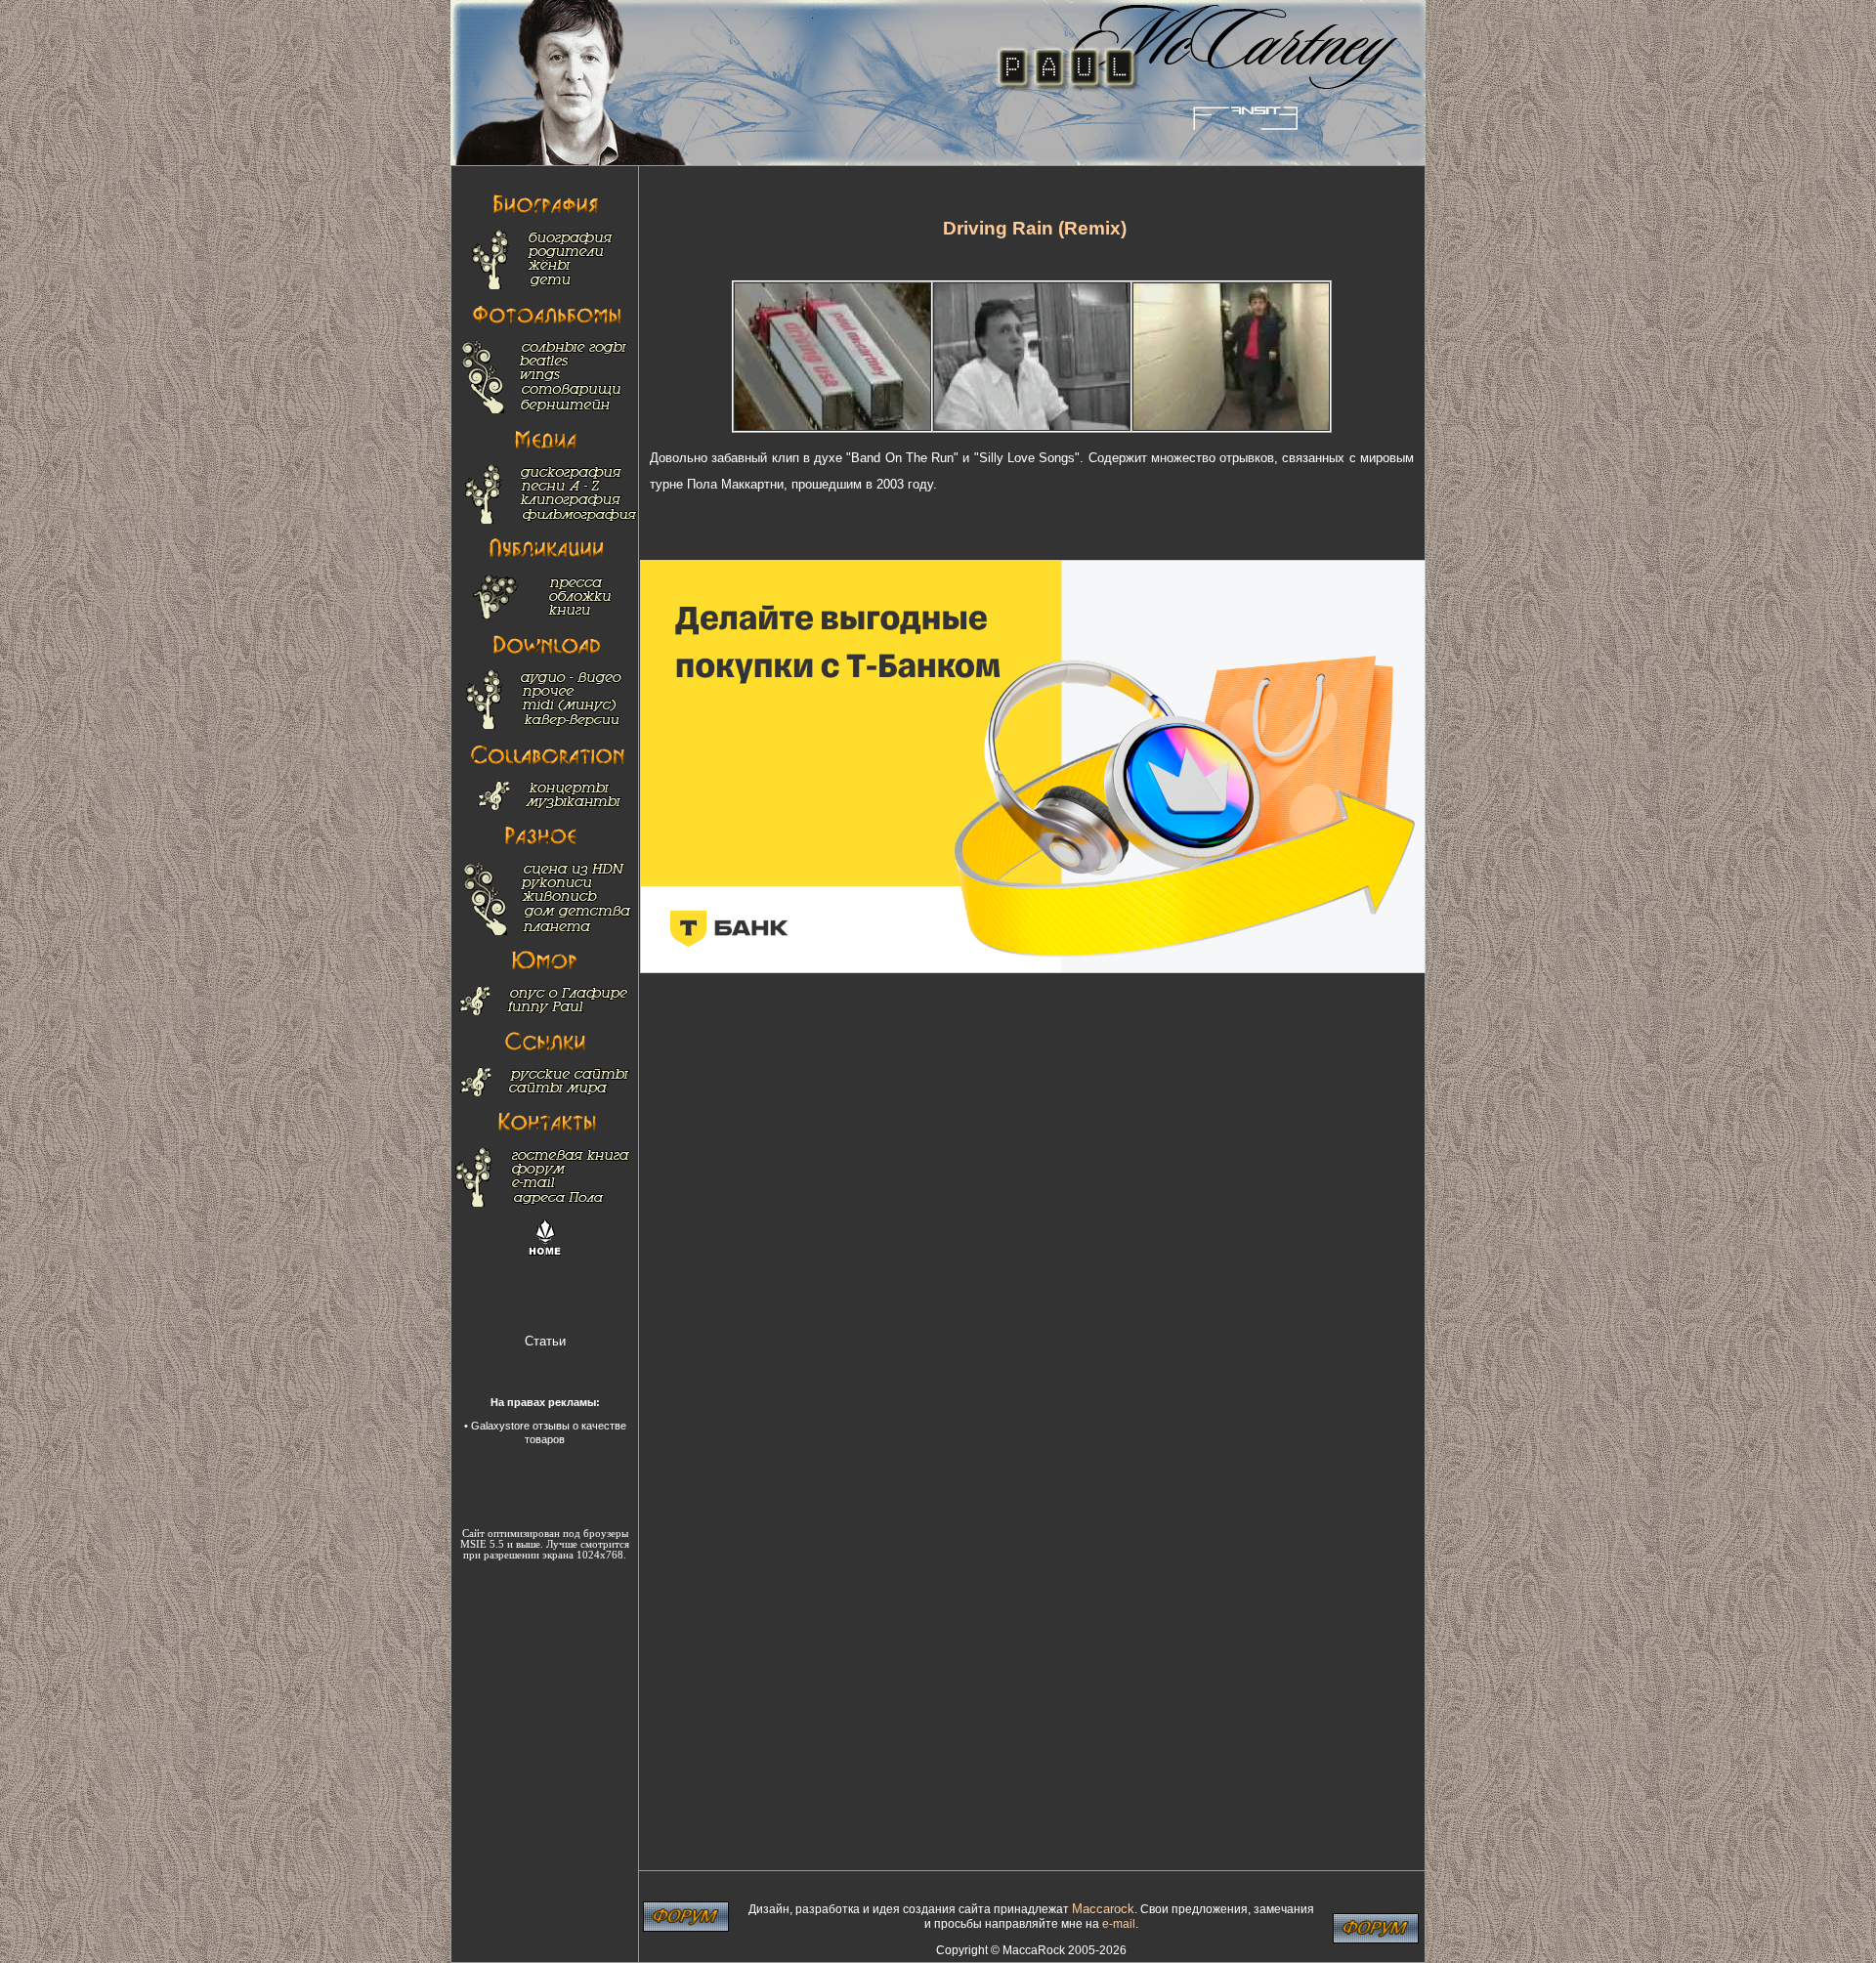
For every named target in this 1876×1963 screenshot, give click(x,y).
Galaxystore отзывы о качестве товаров (549, 1432)
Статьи (545, 1341)
